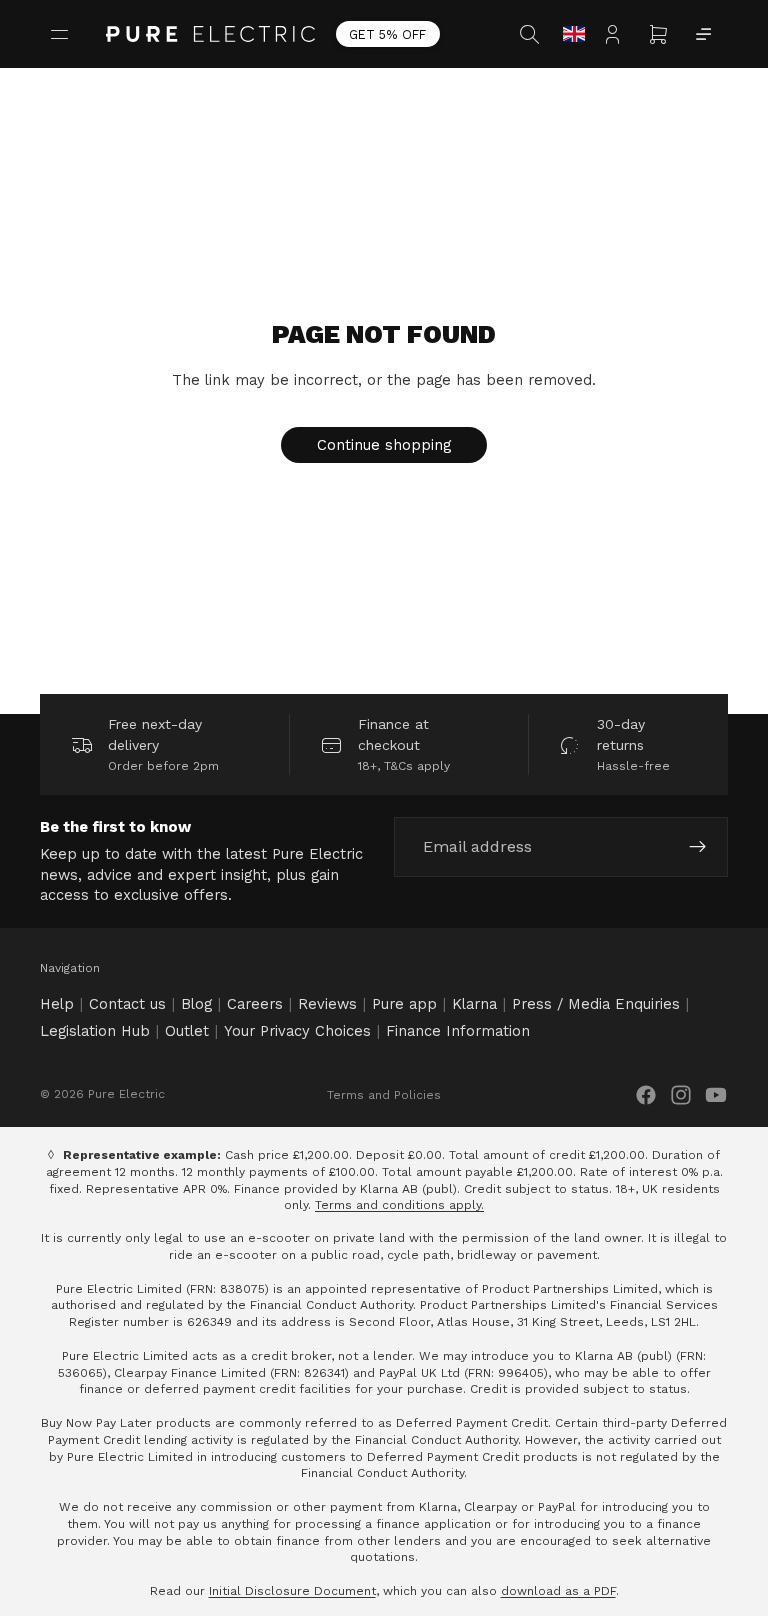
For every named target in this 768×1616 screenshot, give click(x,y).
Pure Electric (126, 1094)
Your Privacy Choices (297, 1031)
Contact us (127, 1005)
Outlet (187, 1031)
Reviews (327, 1005)
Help (57, 1005)
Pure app (404, 1005)
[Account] (618, 34)
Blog (196, 1005)
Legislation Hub (95, 1031)
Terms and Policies (384, 1095)
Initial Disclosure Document (292, 1591)
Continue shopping (384, 445)
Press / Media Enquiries (596, 1005)
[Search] (532, 34)
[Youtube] (716, 1095)
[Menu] (63, 34)
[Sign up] (698, 848)
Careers (255, 1005)
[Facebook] (646, 1095)
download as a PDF (558, 1591)
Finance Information (458, 1031)
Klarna (474, 1005)
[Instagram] (681, 1095)
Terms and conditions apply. (399, 1205)
